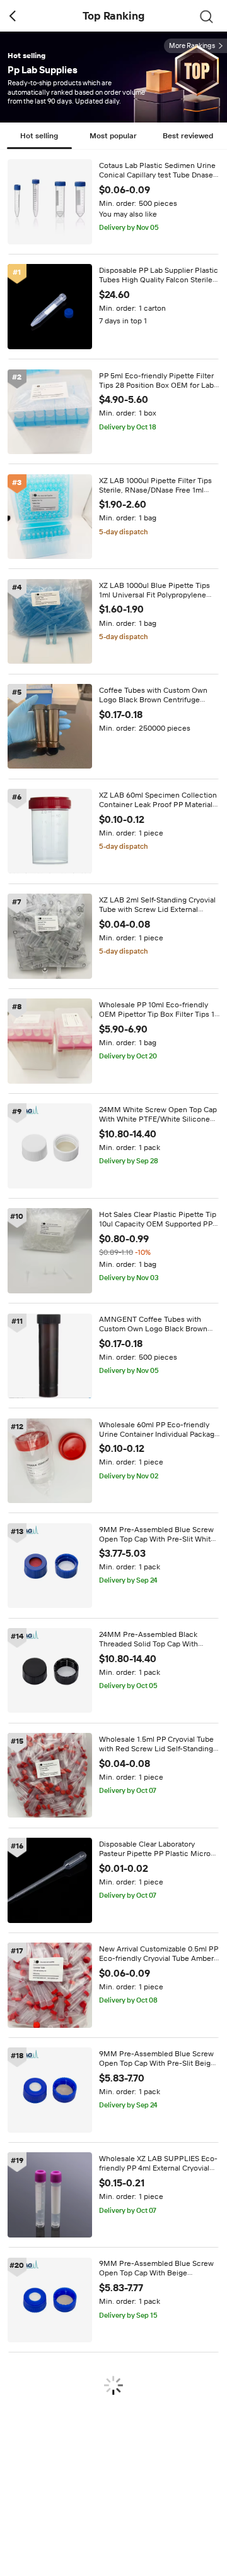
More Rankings (192, 46)
